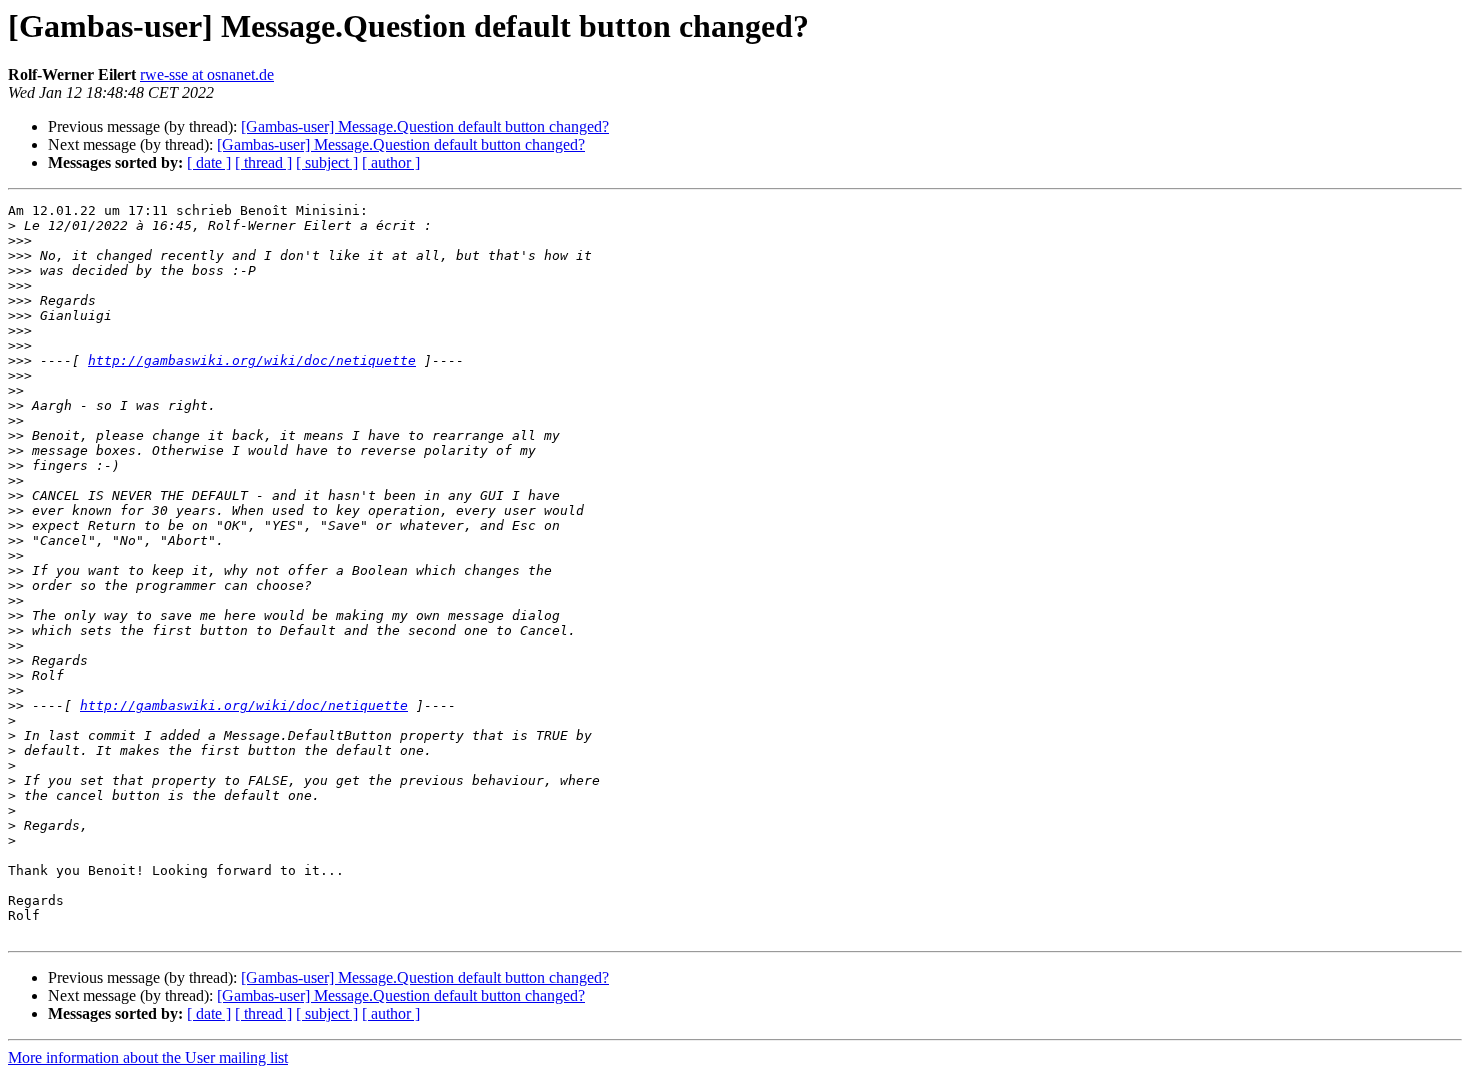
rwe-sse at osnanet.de (207, 74)
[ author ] (391, 162)
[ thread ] (263, 162)
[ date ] (209, 162)
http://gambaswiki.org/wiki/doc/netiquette (252, 360)
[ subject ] (327, 162)
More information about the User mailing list (148, 1057)
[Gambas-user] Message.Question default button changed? (425, 126)
